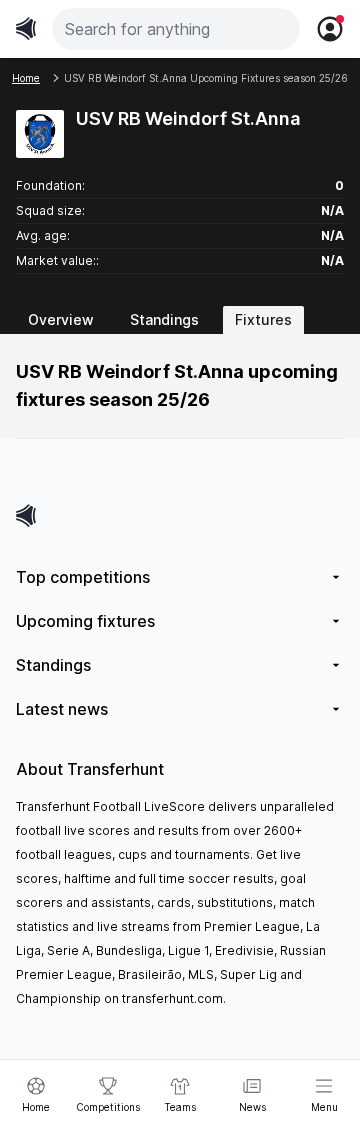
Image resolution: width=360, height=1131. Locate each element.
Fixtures (263, 319)
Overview (61, 319)
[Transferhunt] (180, 515)
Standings (164, 319)
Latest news (62, 709)
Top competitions (83, 577)
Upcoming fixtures (85, 621)
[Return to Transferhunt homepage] (26, 28)
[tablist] (180, 320)
